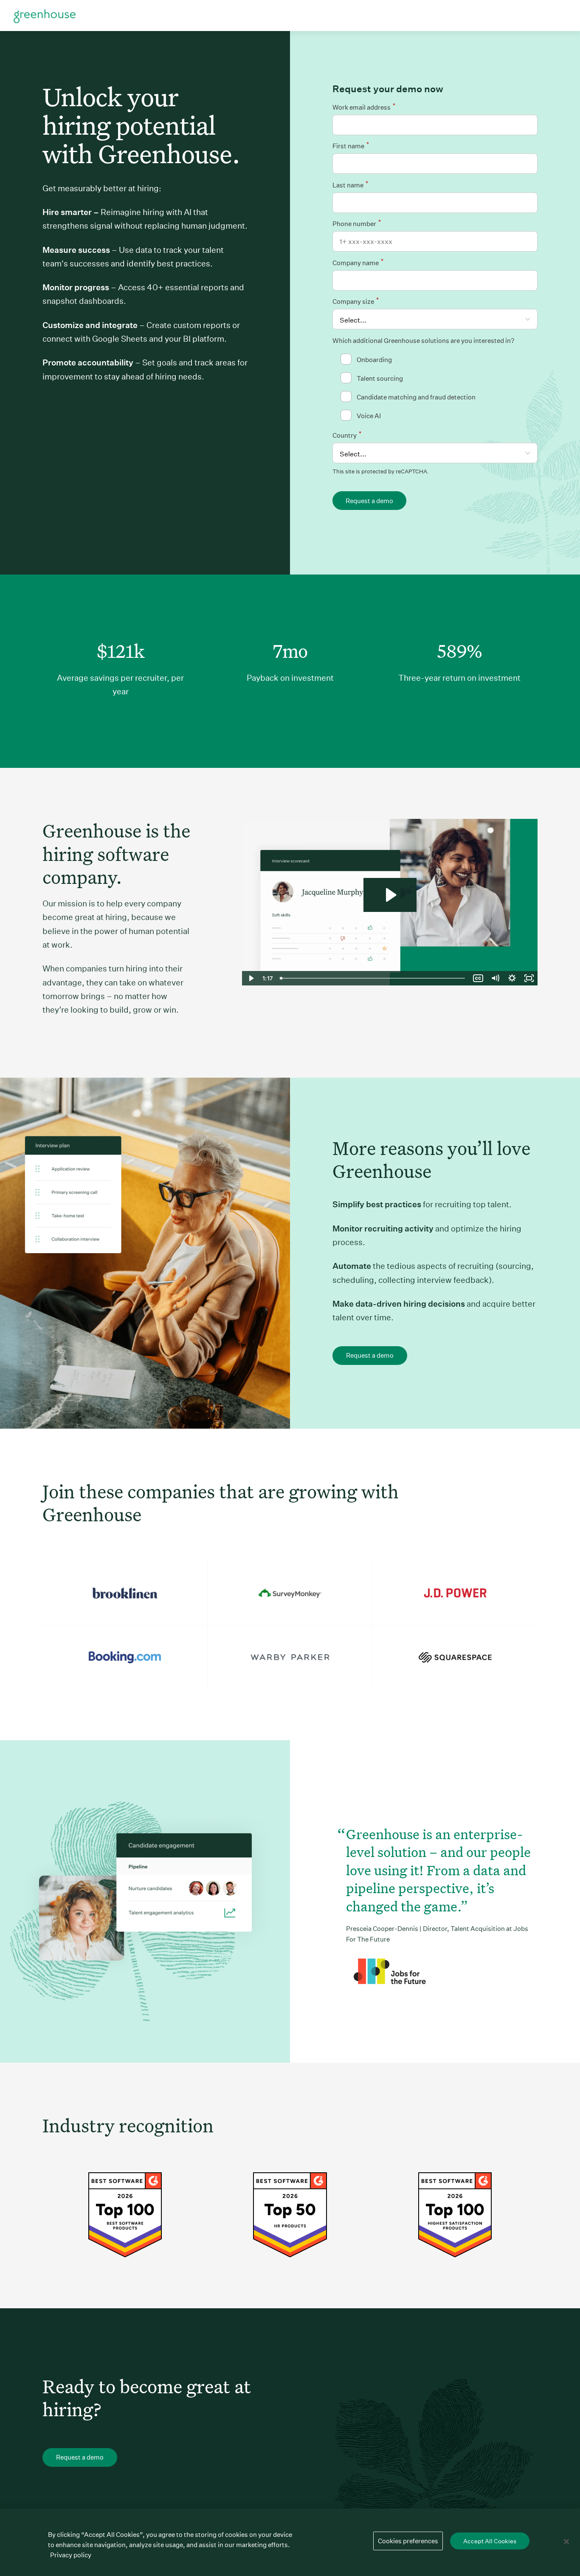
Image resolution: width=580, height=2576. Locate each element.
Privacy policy (71, 2555)
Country (347, 435)
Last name (350, 184)
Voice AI (369, 416)
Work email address (364, 106)
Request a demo (369, 501)
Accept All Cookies (490, 2541)
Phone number (357, 223)
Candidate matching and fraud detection (416, 397)
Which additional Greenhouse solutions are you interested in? (423, 341)
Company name (358, 262)
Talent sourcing (380, 378)
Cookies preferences (408, 2541)
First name (351, 145)
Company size (356, 301)
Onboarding (374, 360)
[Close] (566, 2542)
